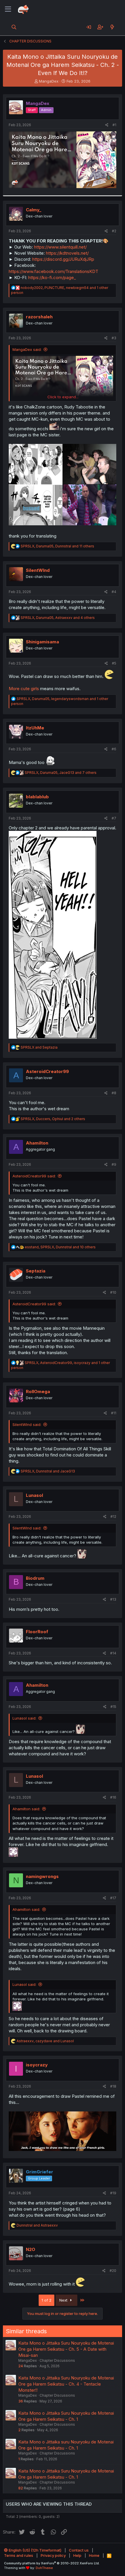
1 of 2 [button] (47, 2300)
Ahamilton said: (26, 1809)
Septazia (36, 1271)
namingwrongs (42, 1876)
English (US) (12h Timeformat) (35, 2550)
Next (64, 2300)
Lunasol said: (24, 1718)
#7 (114, 818)
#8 (114, 1093)
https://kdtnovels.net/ (67, 253)
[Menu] (8, 9)
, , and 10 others (60, 1247)
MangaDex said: (27, 349)
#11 (114, 1413)
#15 (113, 1707)
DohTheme (44, 2568)
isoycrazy (37, 2065)
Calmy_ (34, 210)
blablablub (37, 797)
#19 (113, 2193)
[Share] (107, 125)
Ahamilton (37, 1143)
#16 (113, 1797)
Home (94, 2555)
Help (77, 2555)
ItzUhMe (35, 728)
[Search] (14, 27)
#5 (114, 663)
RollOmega (38, 1391)
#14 (113, 1653)
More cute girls (24, 689)
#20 (113, 2271)
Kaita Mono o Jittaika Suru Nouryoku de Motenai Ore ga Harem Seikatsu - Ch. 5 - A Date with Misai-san (66, 2349)
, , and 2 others (53, 1119)
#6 (114, 749)
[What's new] (112, 27)
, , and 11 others (57, 546)
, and (48, 1471)
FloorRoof (37, 1632)
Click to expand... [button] (63, 397)
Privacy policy (53, 2555)
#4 (114, 592)
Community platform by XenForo (52, 2563)
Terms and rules (19, 2555)
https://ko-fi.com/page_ (52, 277)
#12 (113, 1516)
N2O (31, 2249)
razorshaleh (39, 317)
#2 (114, 231)
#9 (114, 1164)
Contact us (79, 2550)
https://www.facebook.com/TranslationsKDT (53, 271)
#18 (113, 2086)
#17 (113, 1898)
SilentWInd (38, 570)
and (39, 1047)
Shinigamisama (42, 642)
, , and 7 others (61, 773)
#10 (113, 1292)
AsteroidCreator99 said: (34, 1176)
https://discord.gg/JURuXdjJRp (63, 259)
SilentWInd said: (27, 1424)
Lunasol (34, 1495)
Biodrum (35, 1578)
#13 (113, 1599)
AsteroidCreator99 (47, 1071)
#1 (114, 125)
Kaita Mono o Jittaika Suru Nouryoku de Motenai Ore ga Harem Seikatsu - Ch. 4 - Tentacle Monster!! (66, 2384)
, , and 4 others (58, 618)
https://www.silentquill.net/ (60, 247)
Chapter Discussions (57, 2360)
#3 (114, 338)
